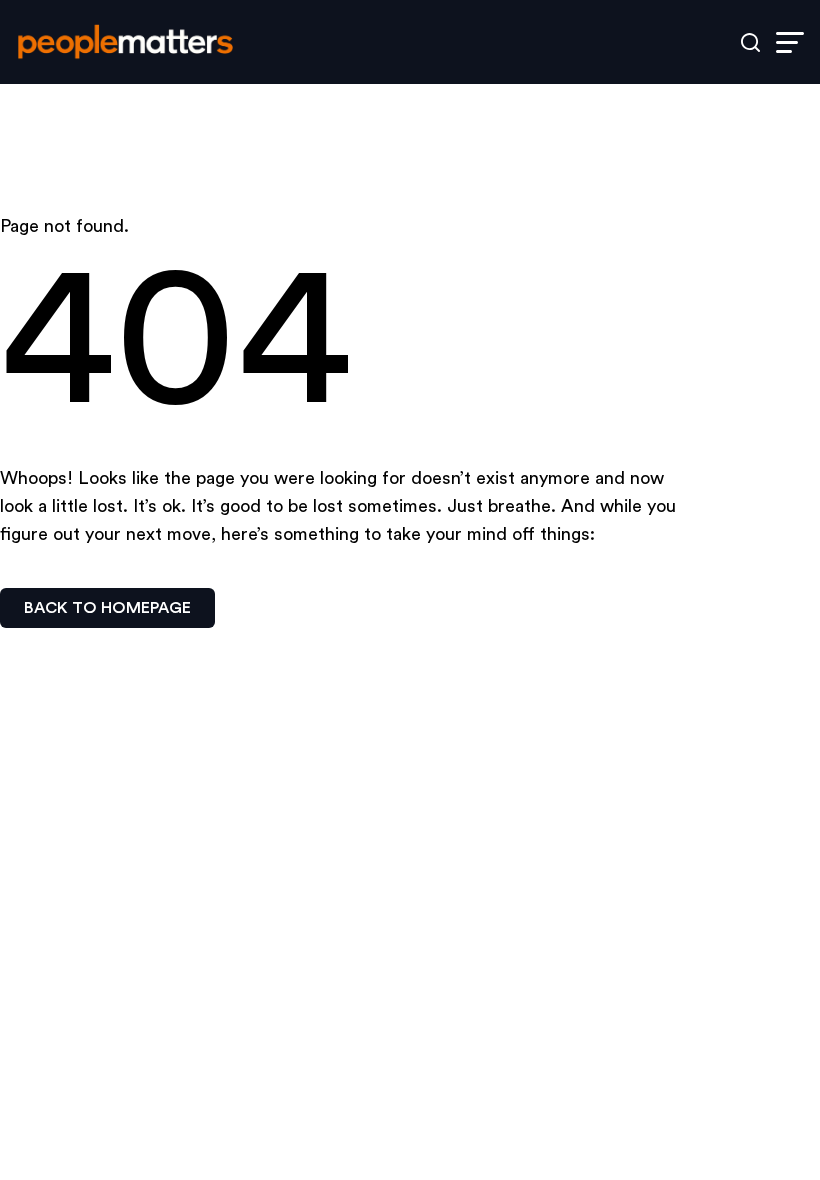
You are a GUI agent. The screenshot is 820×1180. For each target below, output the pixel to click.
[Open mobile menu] (790, 42)
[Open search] (750, 42)
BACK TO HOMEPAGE (107, 608)
